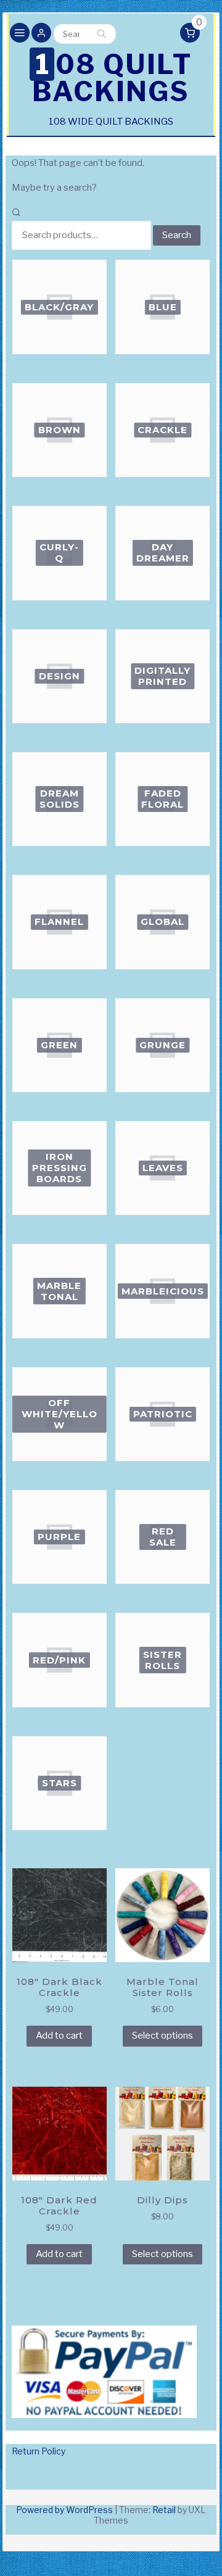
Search (102, 34)
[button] (41, 34)
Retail (164, 2510)
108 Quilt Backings (112, 78)
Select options (162, 2036)
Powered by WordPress (64, 2510)
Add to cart (59, 2036)
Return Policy (39, 2451)
